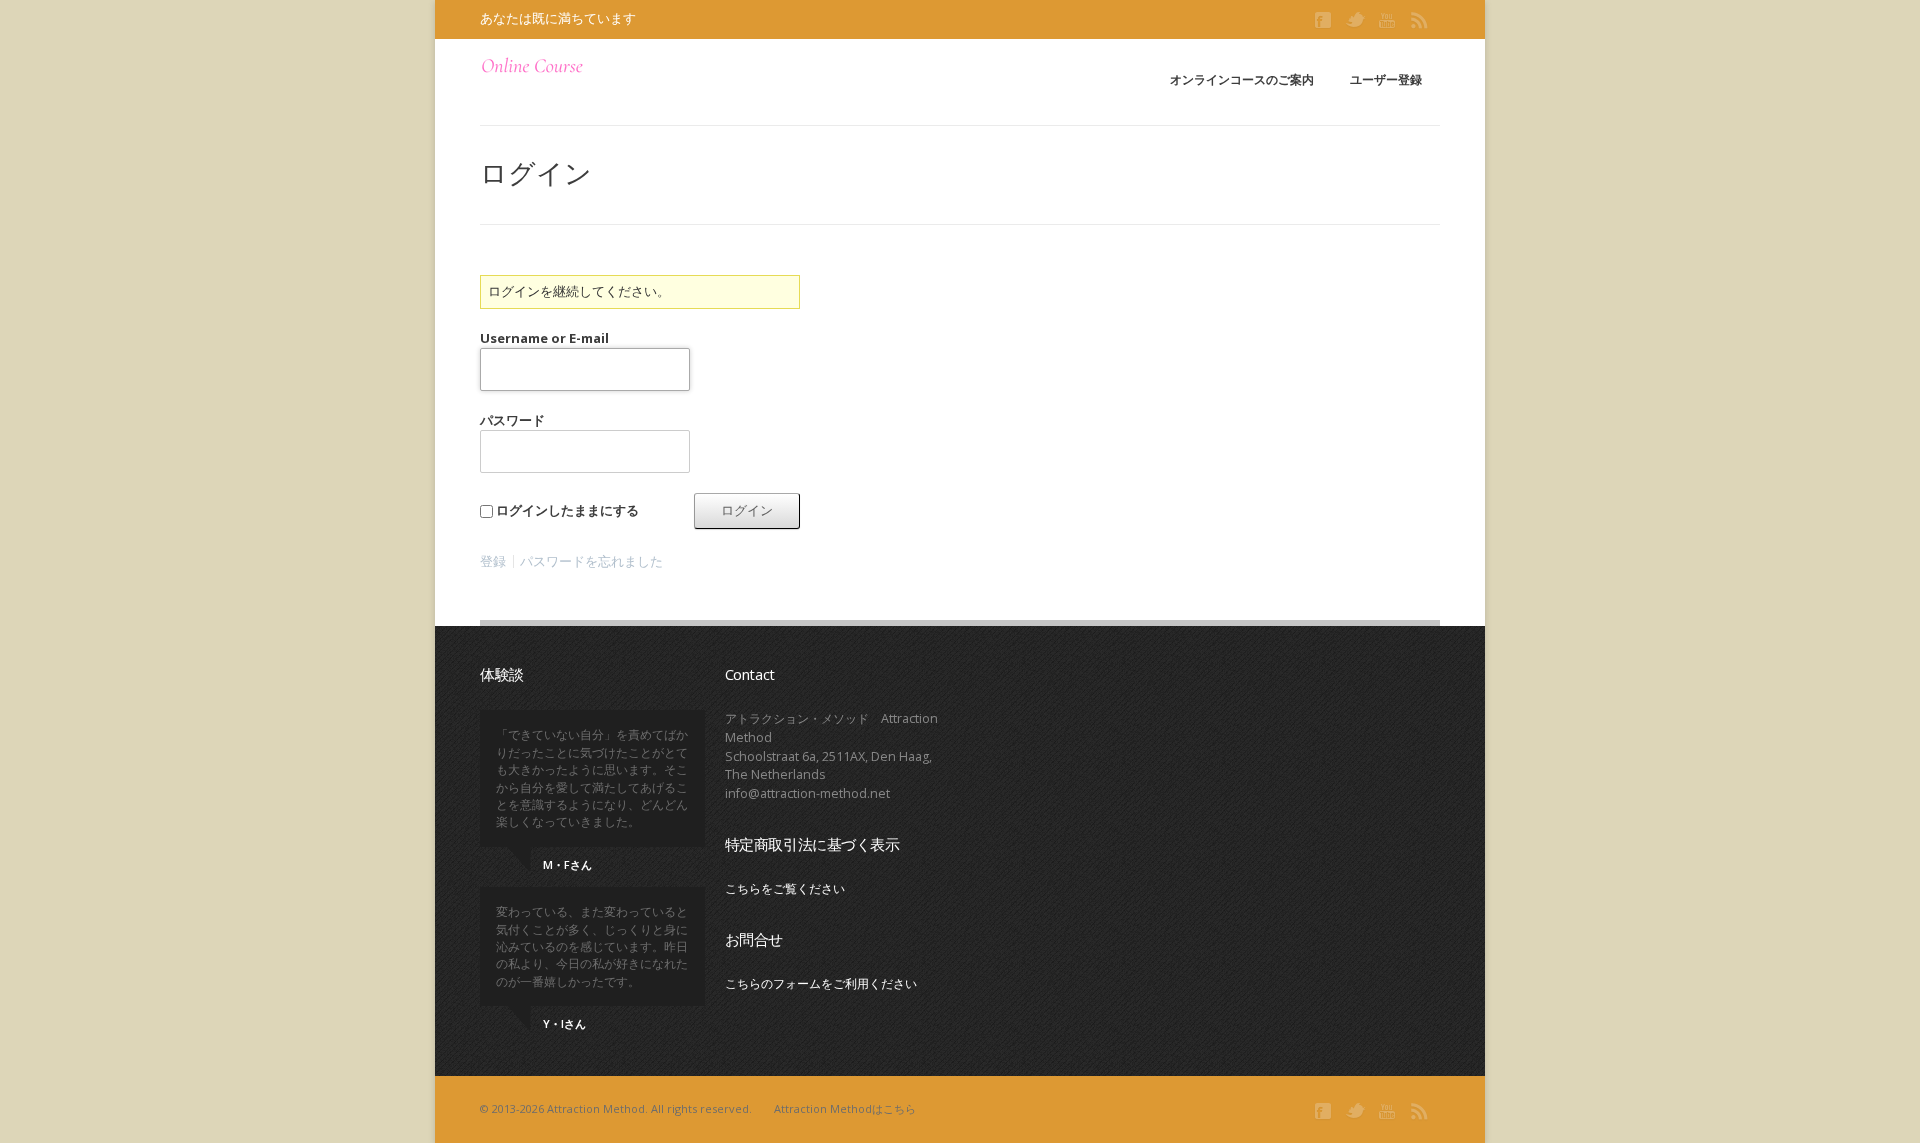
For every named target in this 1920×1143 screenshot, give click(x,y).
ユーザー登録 (1386, 79)
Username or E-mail (544, 338)
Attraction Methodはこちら (845, 1108)
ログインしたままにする (567, 510)
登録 (493, 561)
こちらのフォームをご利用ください (821, 983)
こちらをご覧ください (785, 888)
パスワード (512, 420)
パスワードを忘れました (591, 561)
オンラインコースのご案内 (1242, 79)
